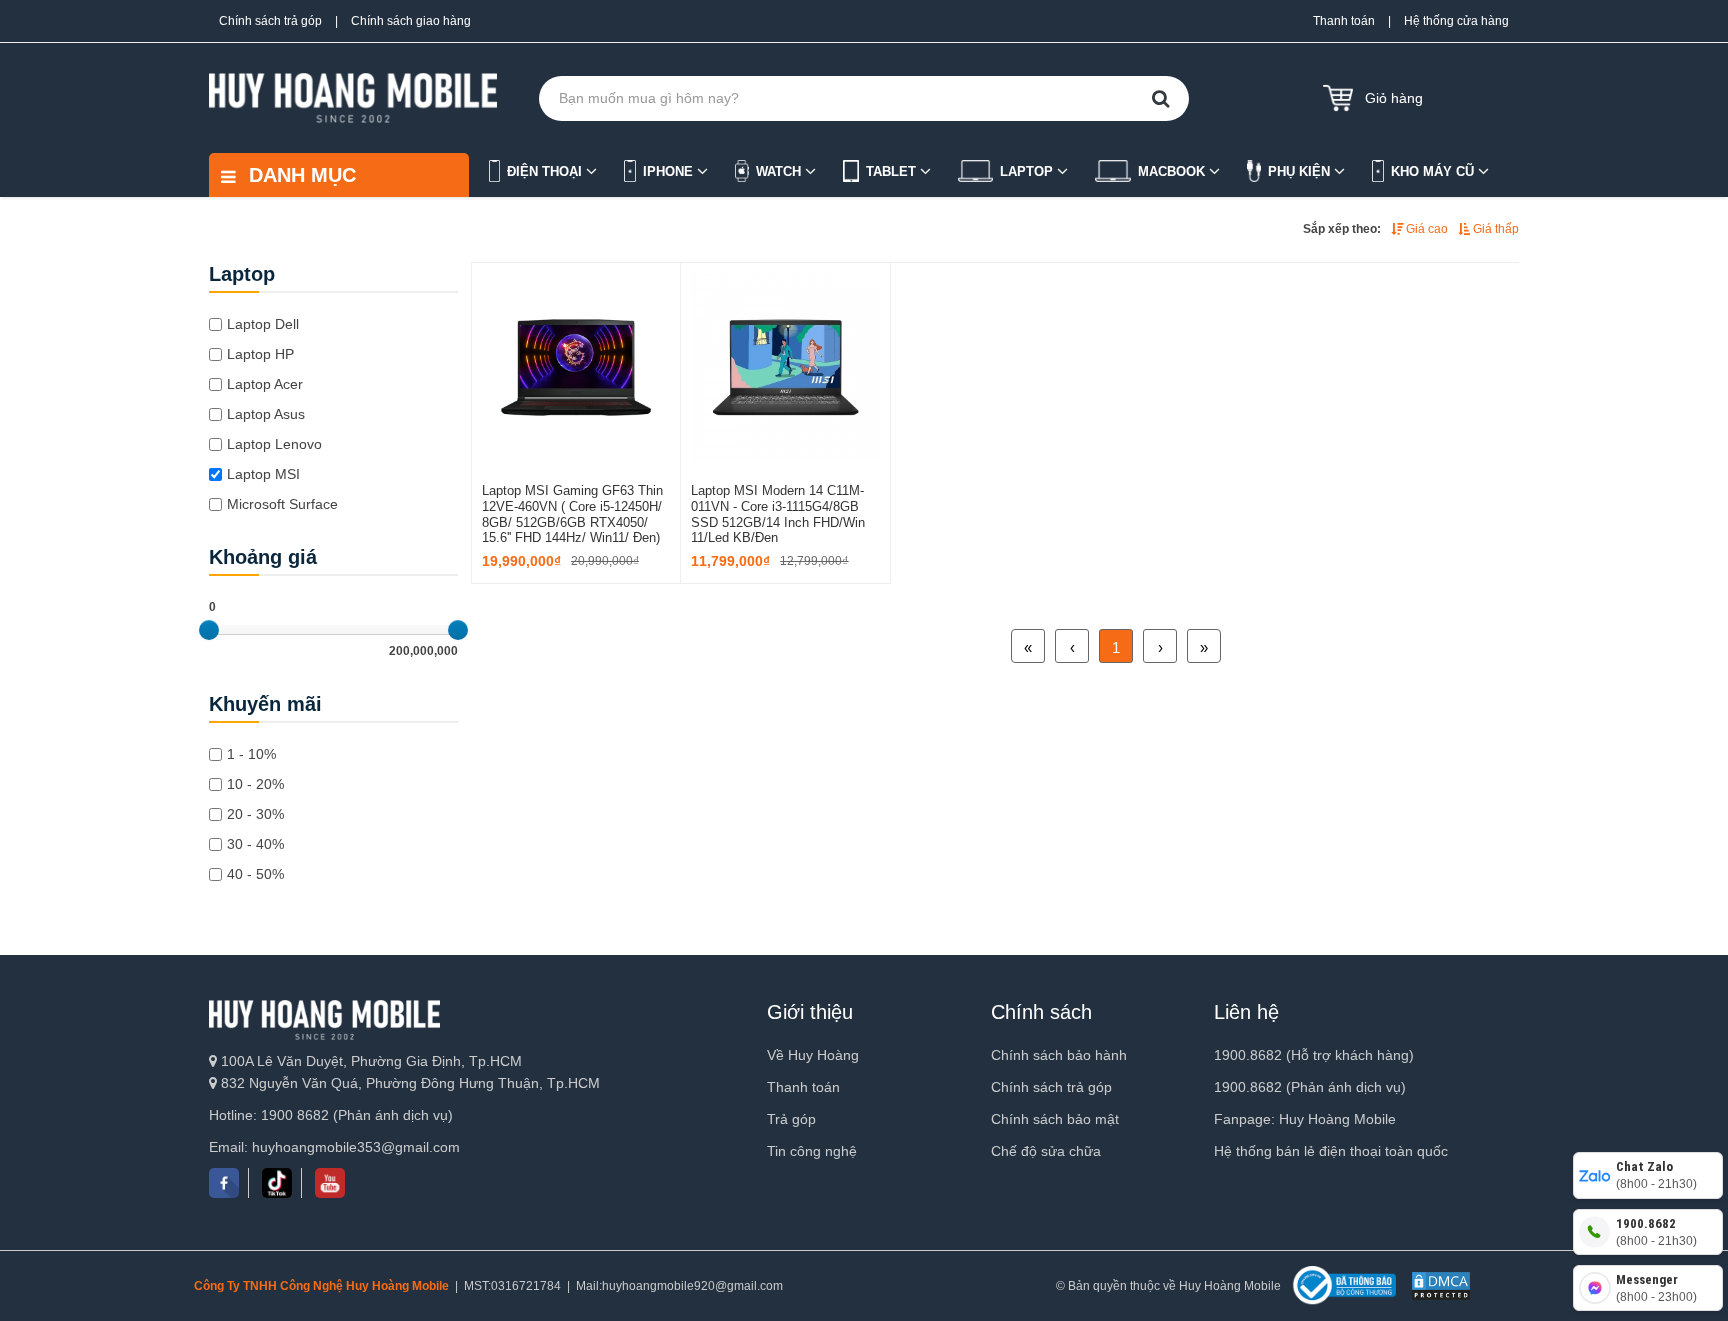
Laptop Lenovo (274, 444)
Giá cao (1425, 229)
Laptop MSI (263, 474)
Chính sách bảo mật (1055, 1119)
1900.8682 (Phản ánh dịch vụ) (1310, 1087)
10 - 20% (255, 784)
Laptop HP (260, 354)
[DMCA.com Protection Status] (1438, 1286)
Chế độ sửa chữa (1046, 1151)
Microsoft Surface (282, 504)
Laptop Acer (265, 384)
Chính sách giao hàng (411, 21)
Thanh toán (1344, 21)
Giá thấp (1494, 229)
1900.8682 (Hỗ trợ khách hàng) (1314, 1055)
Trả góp (791, 1119)
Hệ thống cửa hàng (1456, 21)
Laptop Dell (263, 324)
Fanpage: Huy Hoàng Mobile (1305, 1119)
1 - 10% (251, 754)
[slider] (209, 630)
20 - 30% (255, 814)
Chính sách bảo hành (1059, 1055)
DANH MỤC (299, 175)
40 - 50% (255, 874)
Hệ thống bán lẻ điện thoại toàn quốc (1331, 1151)
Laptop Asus (266, 414)
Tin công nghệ (812, 1151)
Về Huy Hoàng (813, 1055)
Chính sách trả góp (270, 21)
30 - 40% (255, 844)
